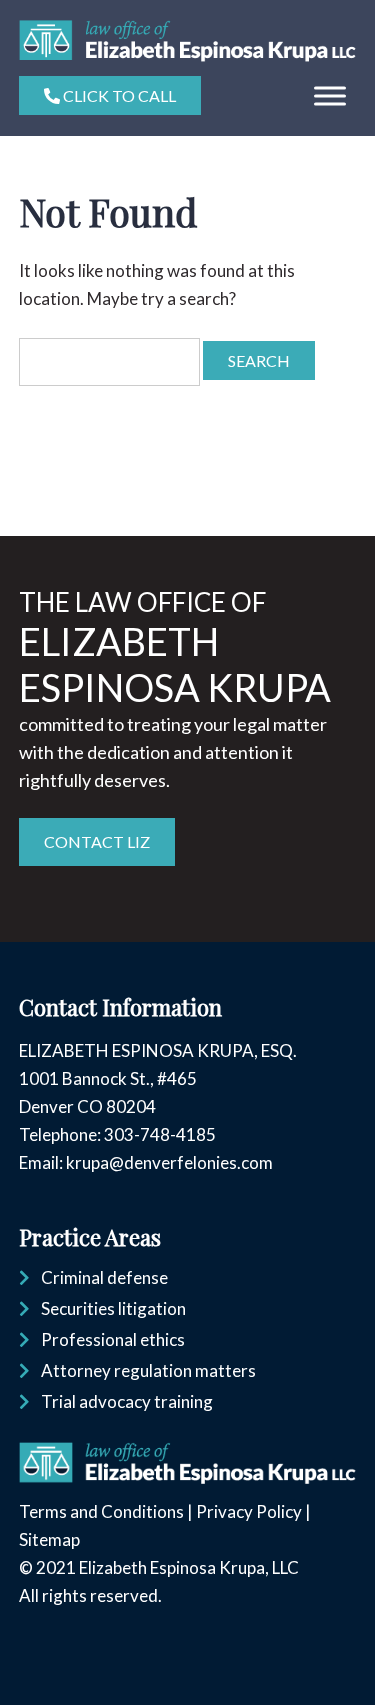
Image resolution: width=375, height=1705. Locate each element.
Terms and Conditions (101, 1511)
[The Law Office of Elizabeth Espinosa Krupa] (187, 55)
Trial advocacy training (127, 1401)
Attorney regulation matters (148, 1370)
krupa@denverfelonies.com (169, 1162)
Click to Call (118, 95)
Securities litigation (113, 1308)
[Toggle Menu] (330, 96)
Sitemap (49, 1539)
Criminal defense (104, 1277)
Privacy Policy (249, 1511)
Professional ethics (113, 1339)
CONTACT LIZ (97, 841)
